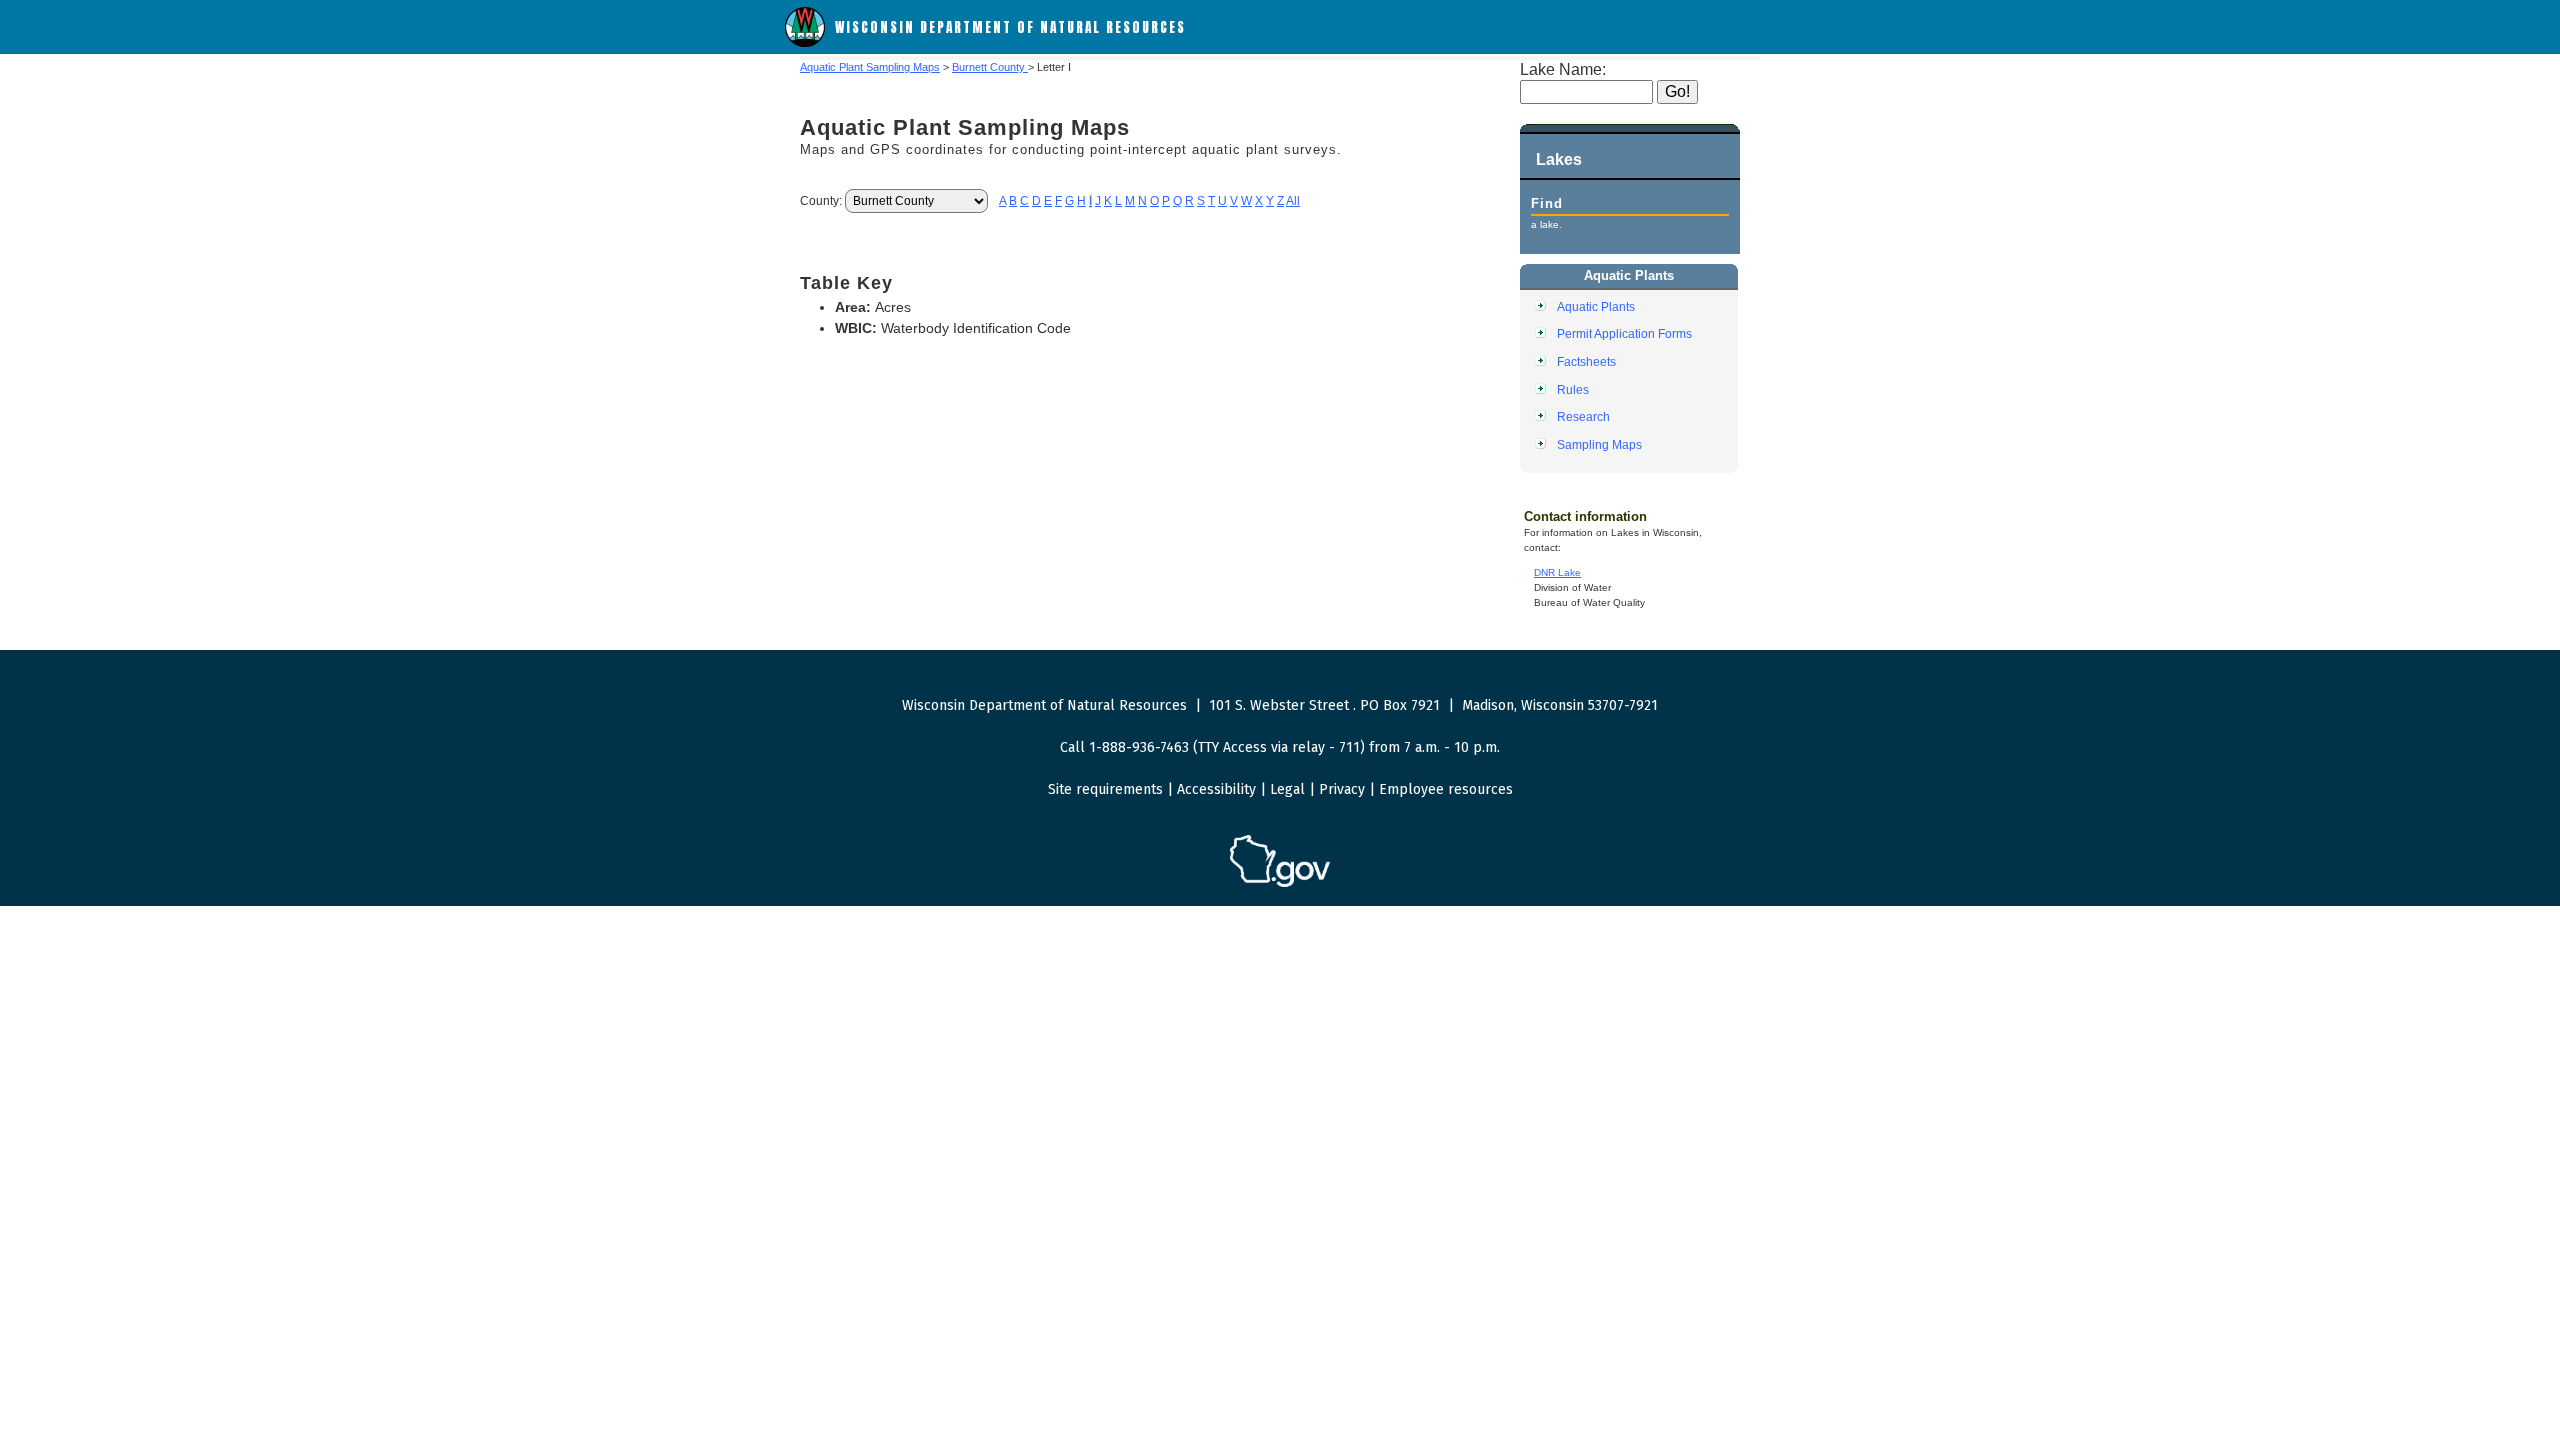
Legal (1287, 789)
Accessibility (1216, 789)
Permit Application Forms (1624, 333)
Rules (1573, 389)
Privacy (1342, 789)
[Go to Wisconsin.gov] (1280, 883)
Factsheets (1586, 361)
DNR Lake (1557, 572)
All (1293, 201)
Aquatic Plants (1596, 306)
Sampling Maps (1599, 444)
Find (1547, 203)
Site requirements (1105, 789)
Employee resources (1446, 789)
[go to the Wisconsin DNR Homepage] (805, 42)
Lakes (1559, 159)
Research (1583, 416)
